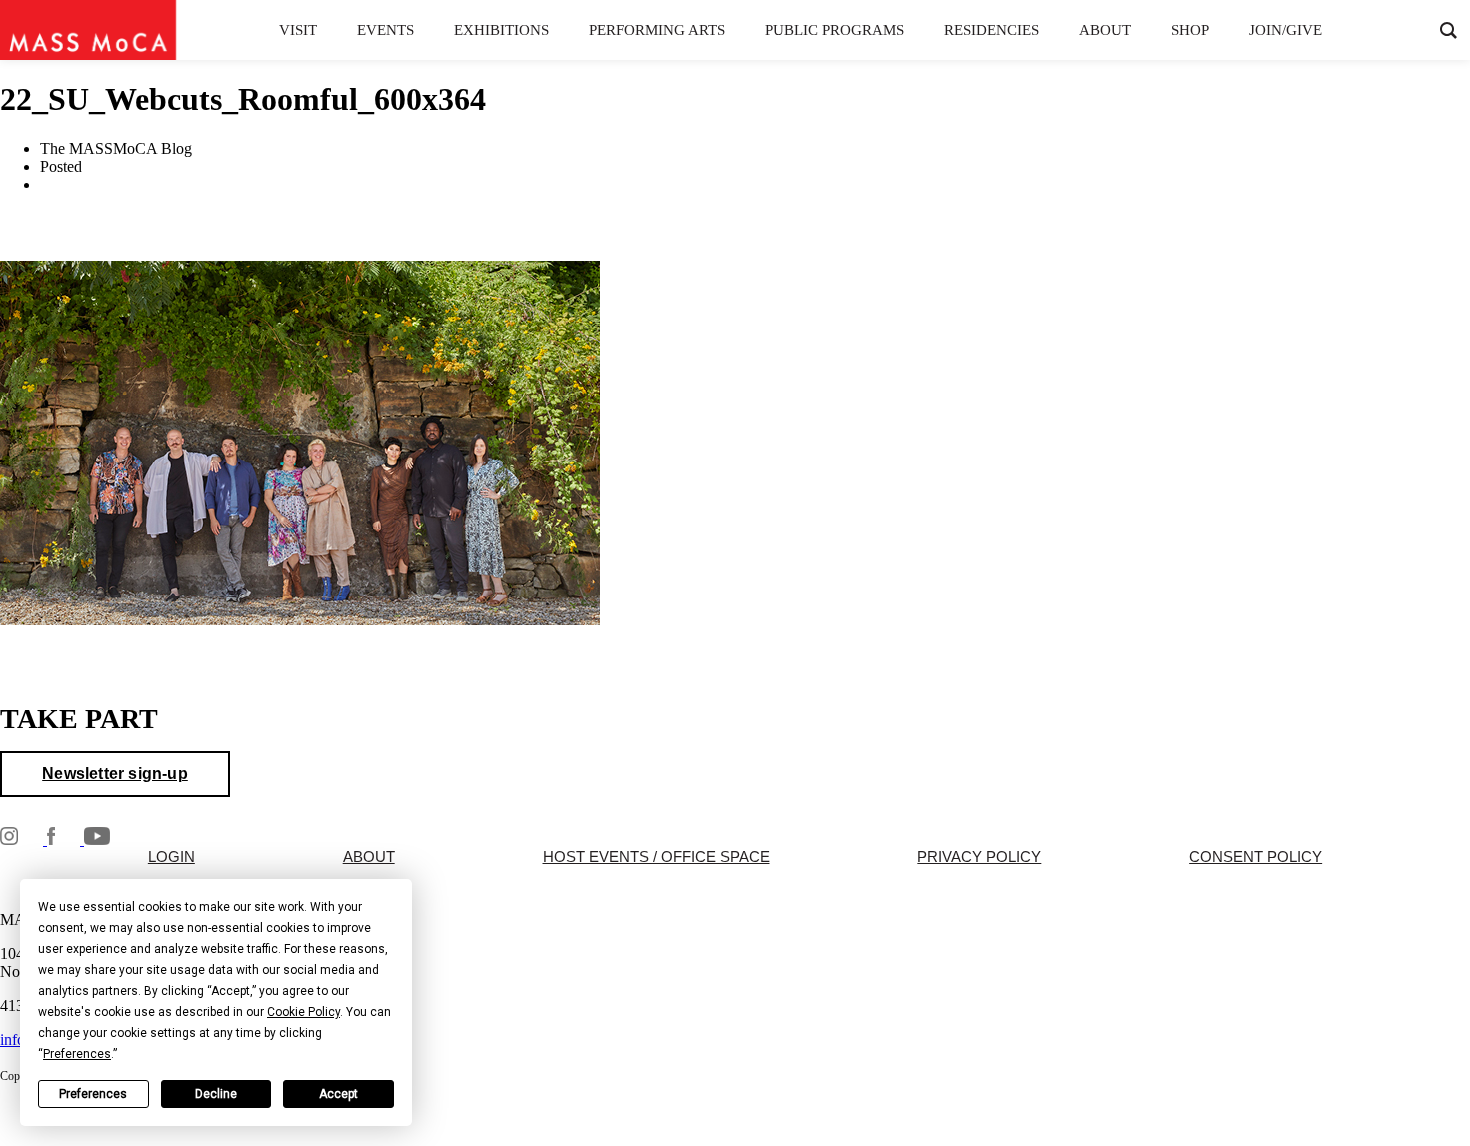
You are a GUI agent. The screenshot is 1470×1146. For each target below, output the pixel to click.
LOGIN (171, 857)
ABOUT (369, 857)
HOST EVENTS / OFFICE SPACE (656, 857)
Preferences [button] (77, 1054)
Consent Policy (1255, 857)
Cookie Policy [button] (303, 1012)
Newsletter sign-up (115, 773)
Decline (216, 1094)
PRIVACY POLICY (979, 857)
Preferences (93, 1094)
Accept (338, 1094)
